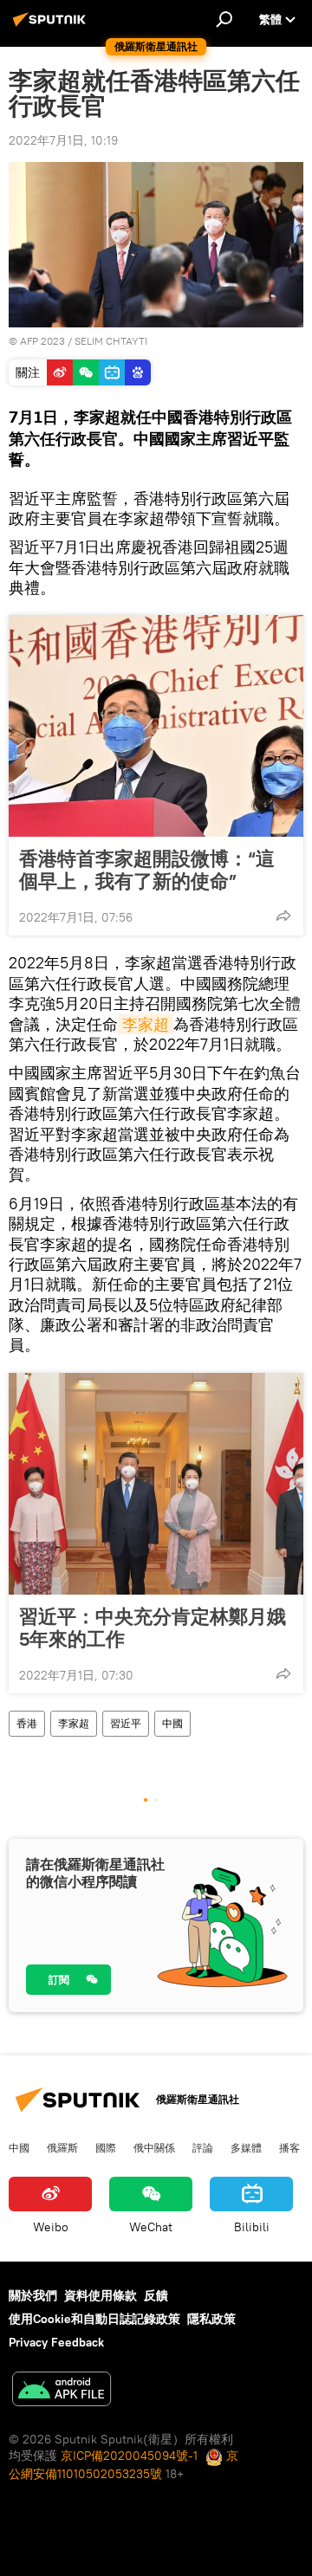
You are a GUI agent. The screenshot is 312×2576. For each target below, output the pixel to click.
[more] (283, 916)
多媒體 (246, 2147)
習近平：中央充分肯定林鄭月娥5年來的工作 (153, 1628)
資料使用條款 (101, 2295)
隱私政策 (211, 2319)
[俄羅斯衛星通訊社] (52, 26)
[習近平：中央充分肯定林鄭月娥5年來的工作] (156, 1484)
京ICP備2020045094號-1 (129, 2456)
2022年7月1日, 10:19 (63, 140)
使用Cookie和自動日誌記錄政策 (94, 2319)
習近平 (126, 1723)
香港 (27, 1723)
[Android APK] (62, 2391)
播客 (289, 2147)
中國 (172, 1723)
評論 (203, 2147)
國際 (106, 2147)
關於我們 (33, 2295)
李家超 (146, 1024)
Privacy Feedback (56, 2342)
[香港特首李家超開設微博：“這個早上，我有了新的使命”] (156, 726)
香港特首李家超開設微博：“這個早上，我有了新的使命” (147, 870)
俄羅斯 (62, 2147)
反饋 (156, 2295)
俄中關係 (154, 2147)
